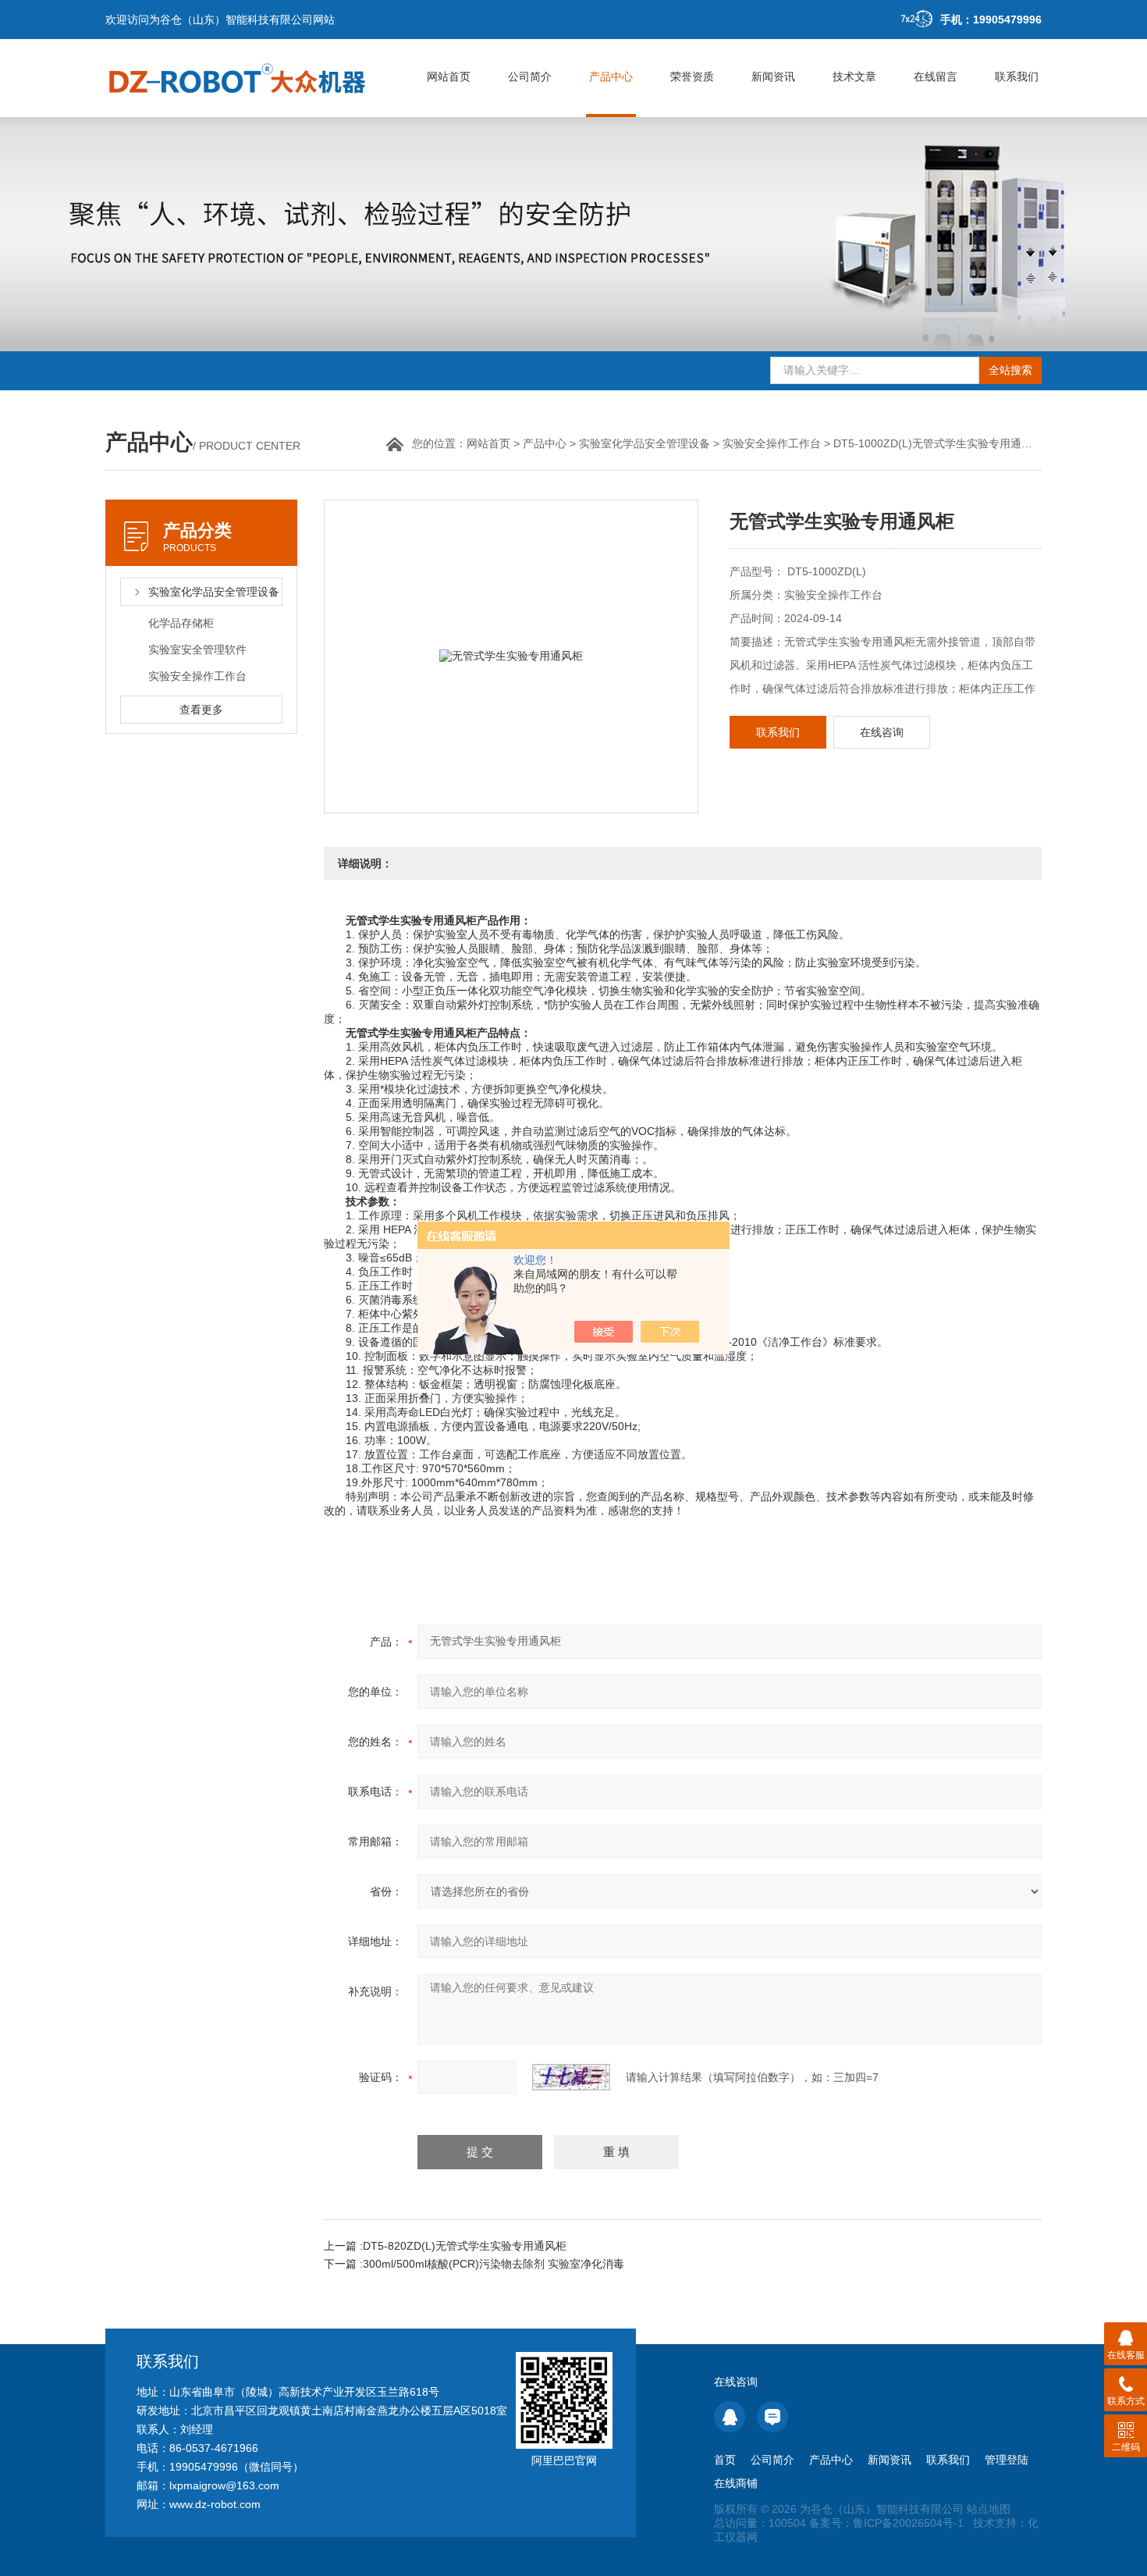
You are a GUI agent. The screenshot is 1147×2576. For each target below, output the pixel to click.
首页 (725, 2460)
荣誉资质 (692, 76)
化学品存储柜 (181, 623)
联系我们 (1017, 76)
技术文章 (854, 76)
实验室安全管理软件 (197, 649)
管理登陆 (1007, 2460)
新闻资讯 (773, 76)
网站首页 (449, 76)
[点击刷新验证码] (571, 2077)
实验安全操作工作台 (772, 443)
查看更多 (201, 710)
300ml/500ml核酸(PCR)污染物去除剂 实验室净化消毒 (494, 2264)
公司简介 (530, 76)
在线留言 (936, 76)
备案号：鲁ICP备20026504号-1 (886, 2523)
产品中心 (611, 76)
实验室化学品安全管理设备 (645, 443)
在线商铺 (736, 2483)
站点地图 (989, 2509)
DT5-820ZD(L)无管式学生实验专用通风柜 (465, 2246)
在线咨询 (882, 732)
